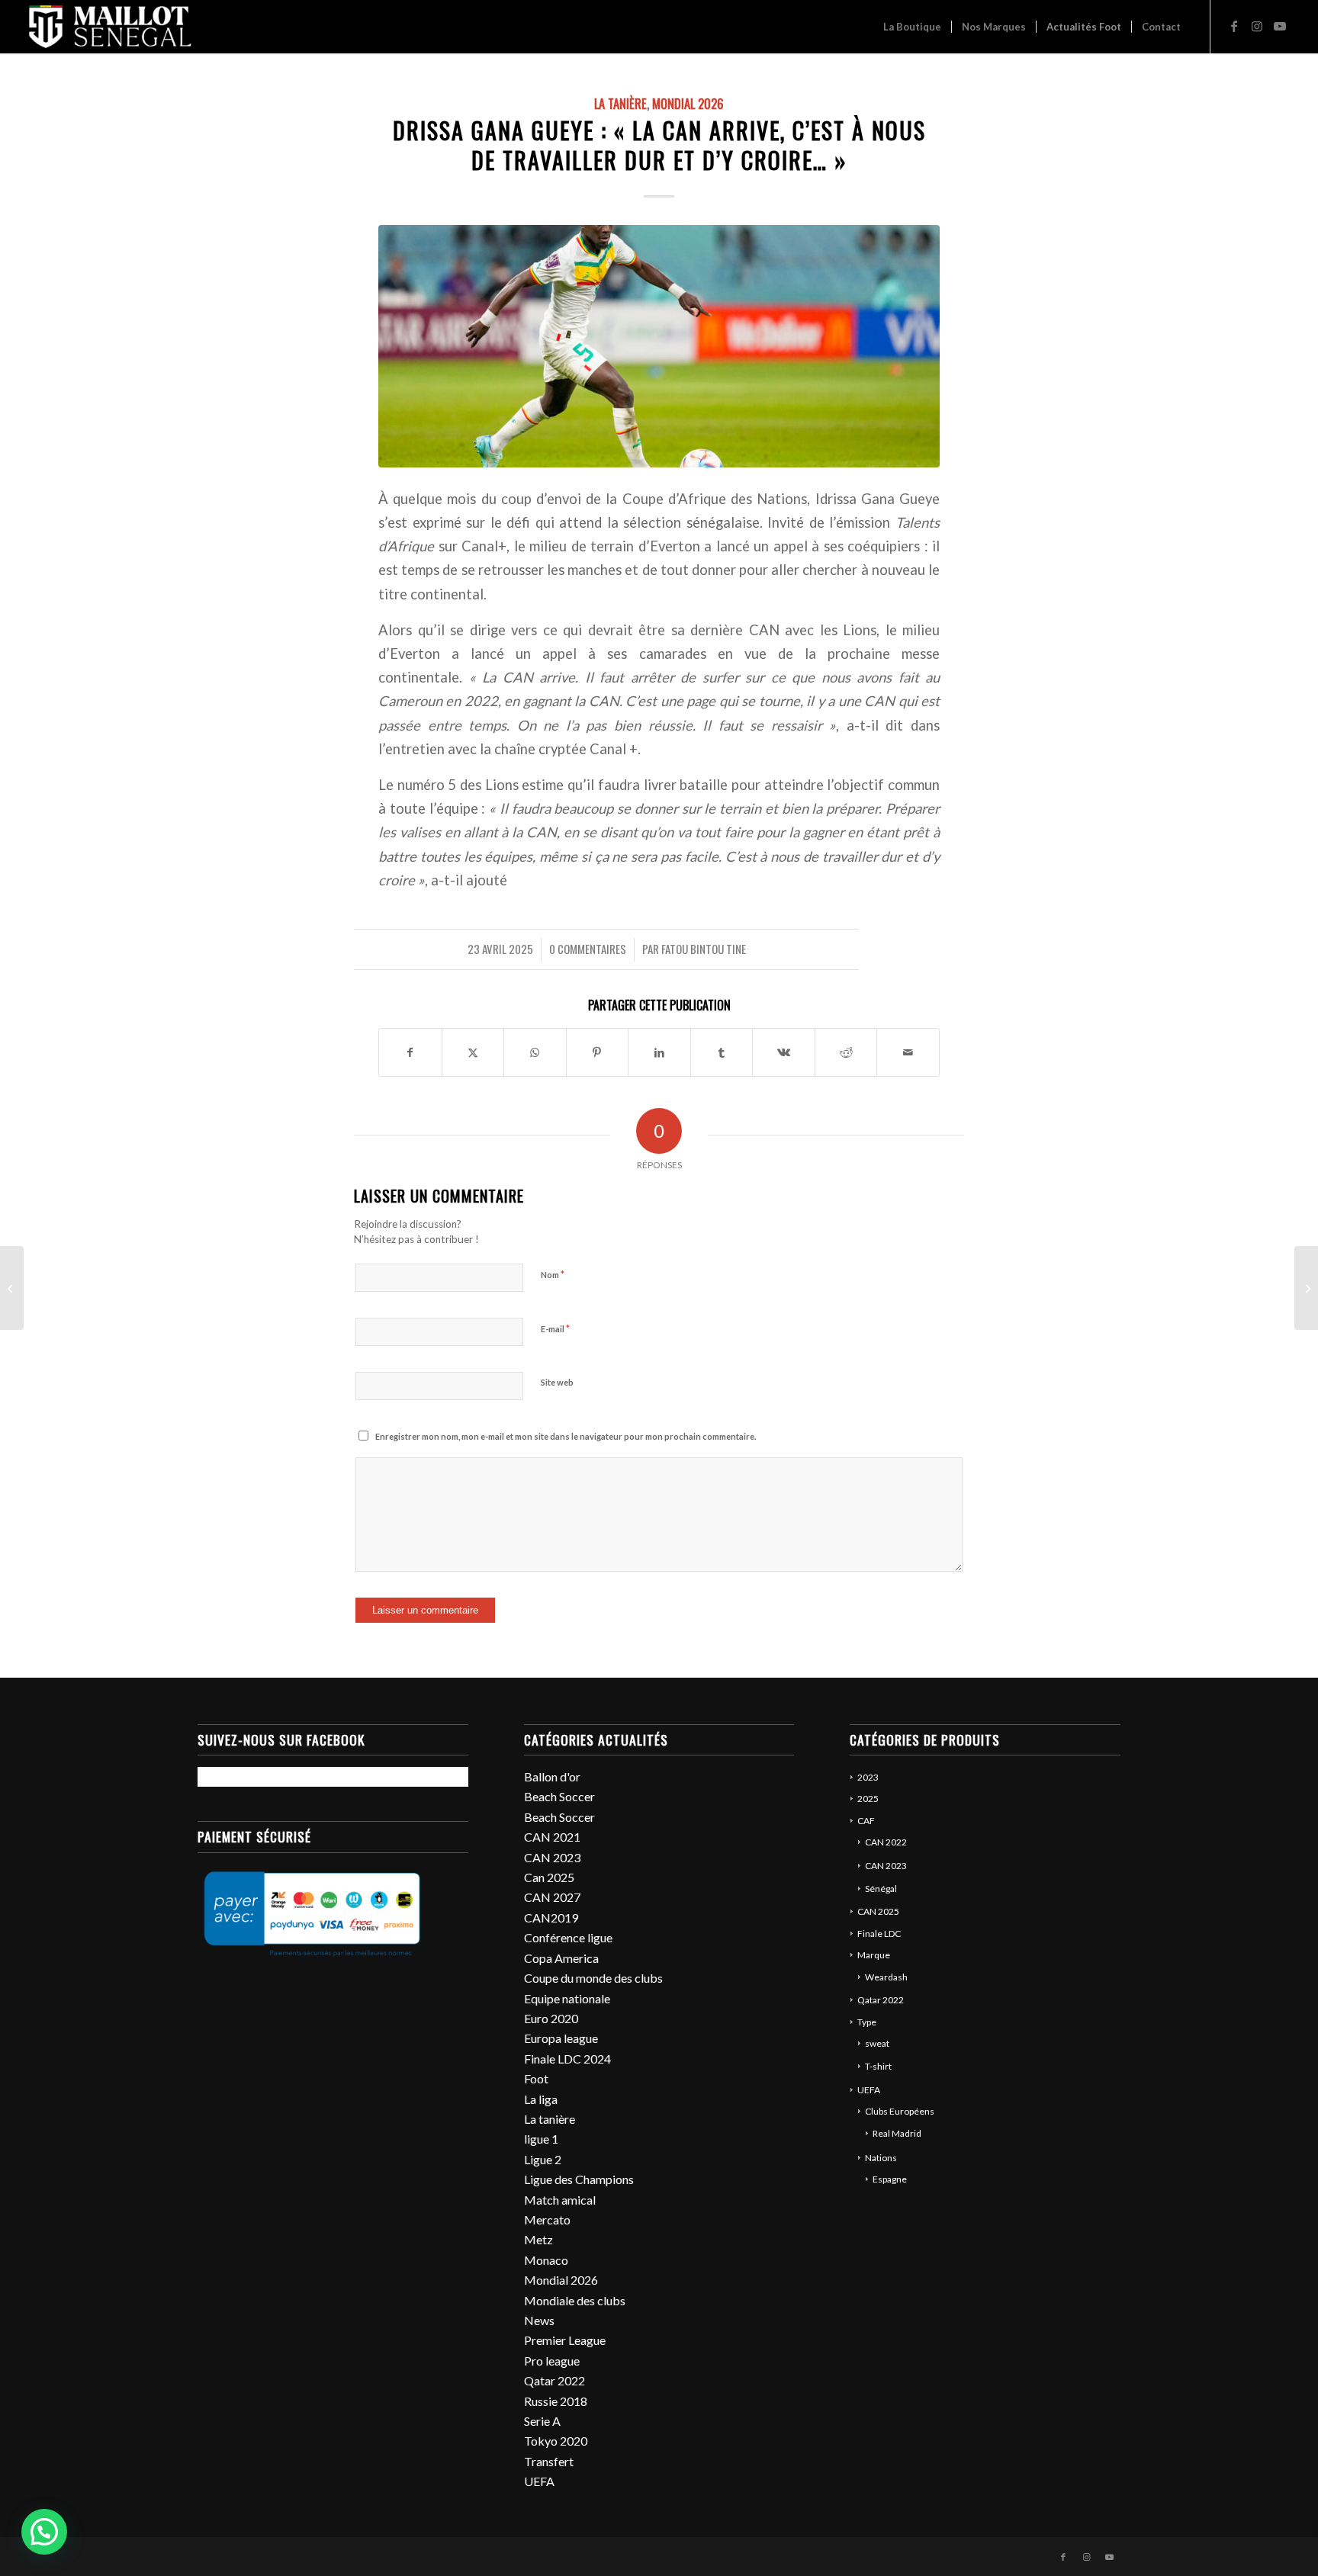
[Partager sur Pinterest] (598, 1052)
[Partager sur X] (473, 1052)
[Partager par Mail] (908, 1052)
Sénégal (881, 1889)
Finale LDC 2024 (567, 2059)
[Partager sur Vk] (784, 1052)
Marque (874, 1955)
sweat (877, 2043)
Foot (536, 2078)
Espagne (890, 2179)
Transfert (549, 2461)
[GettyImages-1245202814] (659, 346)
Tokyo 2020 (556, 2441)
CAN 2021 (552, 1837)
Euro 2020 (551, 2018)
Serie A (542, 2421)
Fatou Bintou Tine (704, 949)
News (539, 2320)
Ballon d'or (552, 1776)
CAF (866, 1821)
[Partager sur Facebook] (410, 1052)
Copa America (561, 1958)
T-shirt (878, 2066)
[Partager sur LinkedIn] (659, 1052)
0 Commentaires (588, 949)
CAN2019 (551, 1918)
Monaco (546, 2260)
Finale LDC (879, 1934)
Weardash (886, 1977)
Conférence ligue (568, 1937)
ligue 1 (541, 2139)
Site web (557, 1382)
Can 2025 (549, 1877)
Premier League (565, 2340)
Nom (553, 1274)
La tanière (620, 103)
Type (867, 2022)
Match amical (560, 2200)
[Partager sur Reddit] (846, 1052)
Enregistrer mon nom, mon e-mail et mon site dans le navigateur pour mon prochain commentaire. (566, 1436)
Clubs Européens (900, 2111)
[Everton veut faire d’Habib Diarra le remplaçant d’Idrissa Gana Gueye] (12, 1288)
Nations (881, 2158)
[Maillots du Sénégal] (110, 27)
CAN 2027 (552, 1897)
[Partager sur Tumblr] (722, 1052)
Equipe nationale (567, 1998)
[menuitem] (912, 27)
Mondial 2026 (688, 103)
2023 (868, 1777)
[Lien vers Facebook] (1234, 26)
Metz (538, 2239)
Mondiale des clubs (575, 2300)
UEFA (539, 2481)
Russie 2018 (556, 2401)
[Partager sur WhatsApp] (535, 1052)
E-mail (555, 1328)
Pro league (552, 2361)
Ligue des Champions (579, 2179)
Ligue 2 (543, 2159)
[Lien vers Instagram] (1257, 26)
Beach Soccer (559, 1796)
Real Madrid (897, 2133)
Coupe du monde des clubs (593, 1978)
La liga (541, 2099)
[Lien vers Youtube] (1280, 26)
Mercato (547, 2219)
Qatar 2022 (555, 2380)
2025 (868, 1799)
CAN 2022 (886, 1842)
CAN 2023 (552, 1857)
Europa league (561, 2038)
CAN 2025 (878, 1911)
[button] (44, 2532)
